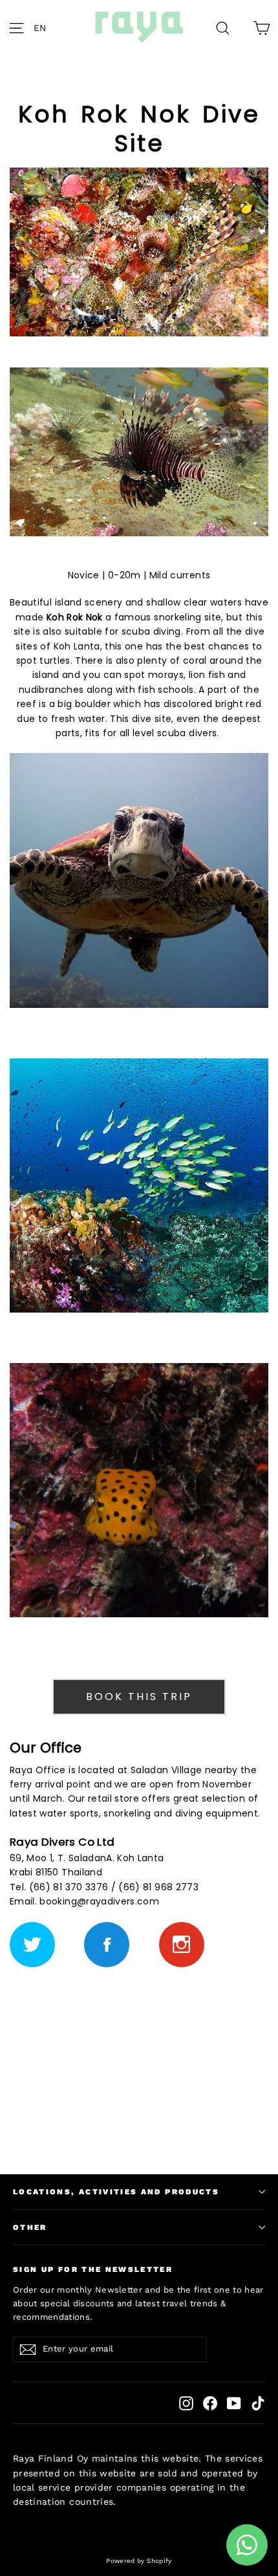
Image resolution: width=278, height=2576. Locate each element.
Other (30, 2227)
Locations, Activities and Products (116, 2192)
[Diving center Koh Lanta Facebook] (107, 1945)
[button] (43, 28)
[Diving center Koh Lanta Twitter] (32, 1945)
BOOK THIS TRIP (139, 1697)
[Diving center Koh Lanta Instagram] (182, 1945)
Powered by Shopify (139, 2561)
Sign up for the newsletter (93, 2269)
